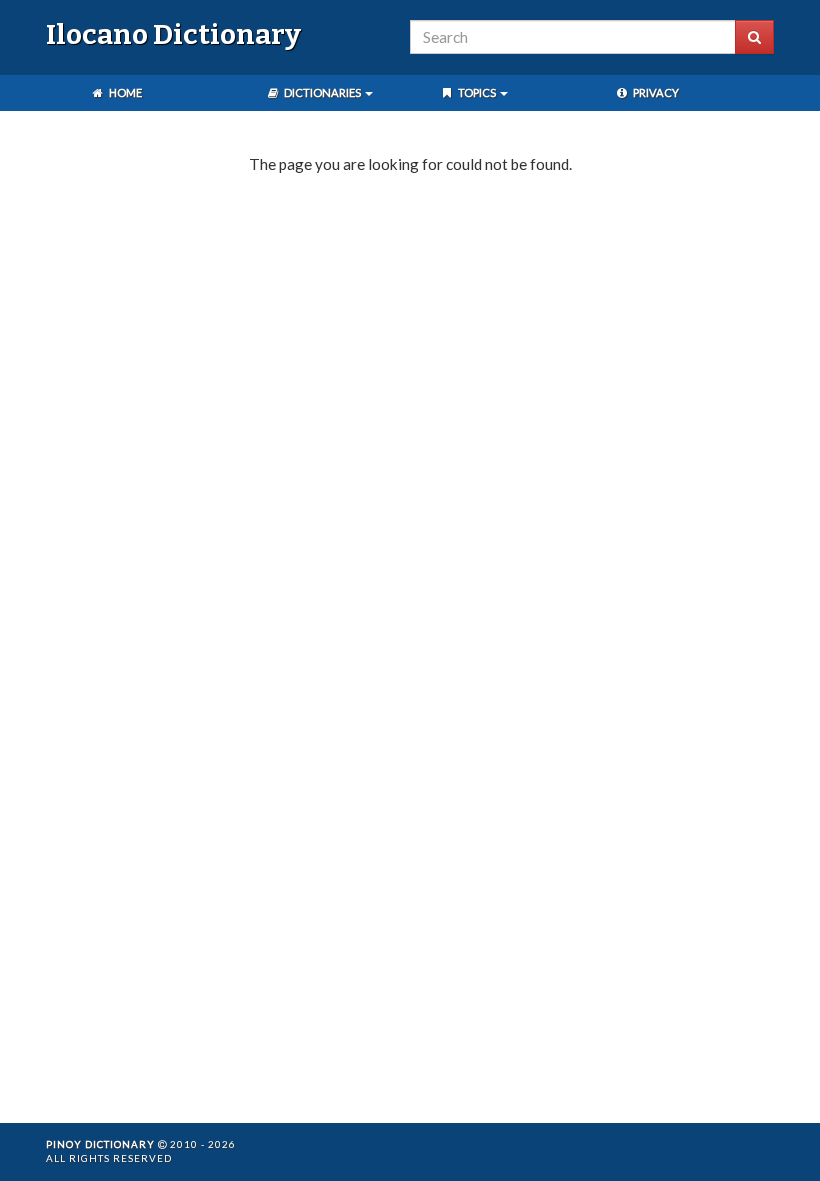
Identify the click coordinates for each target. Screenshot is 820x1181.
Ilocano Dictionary (173, 34)
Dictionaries (322, 92)
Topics (477, 92)
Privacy (655, 92)
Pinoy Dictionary (100, 1144)
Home (124, 92)
